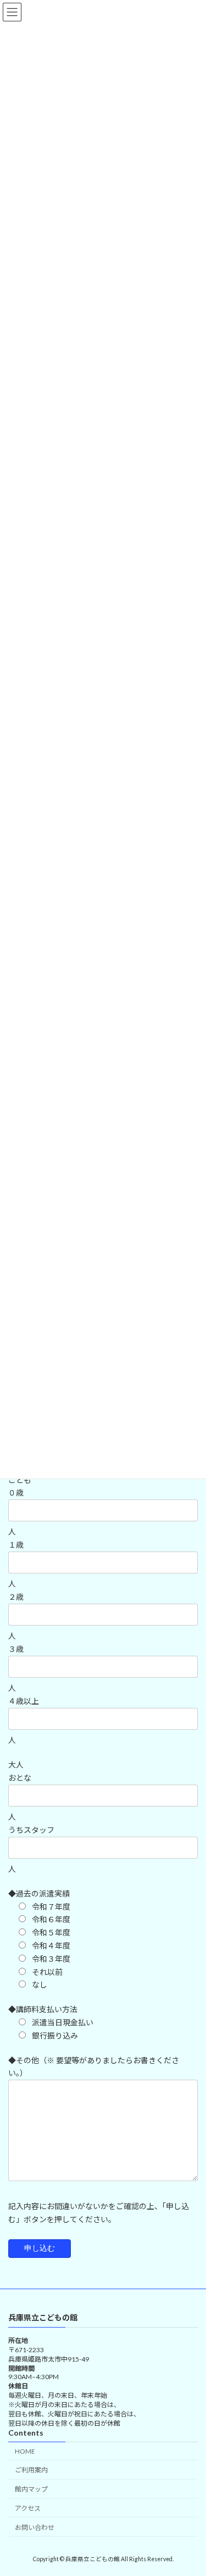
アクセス (28, 2508)
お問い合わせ (35, 2527)
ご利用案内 (31, 2470)
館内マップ (31, 2489)
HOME (25, 2451)
